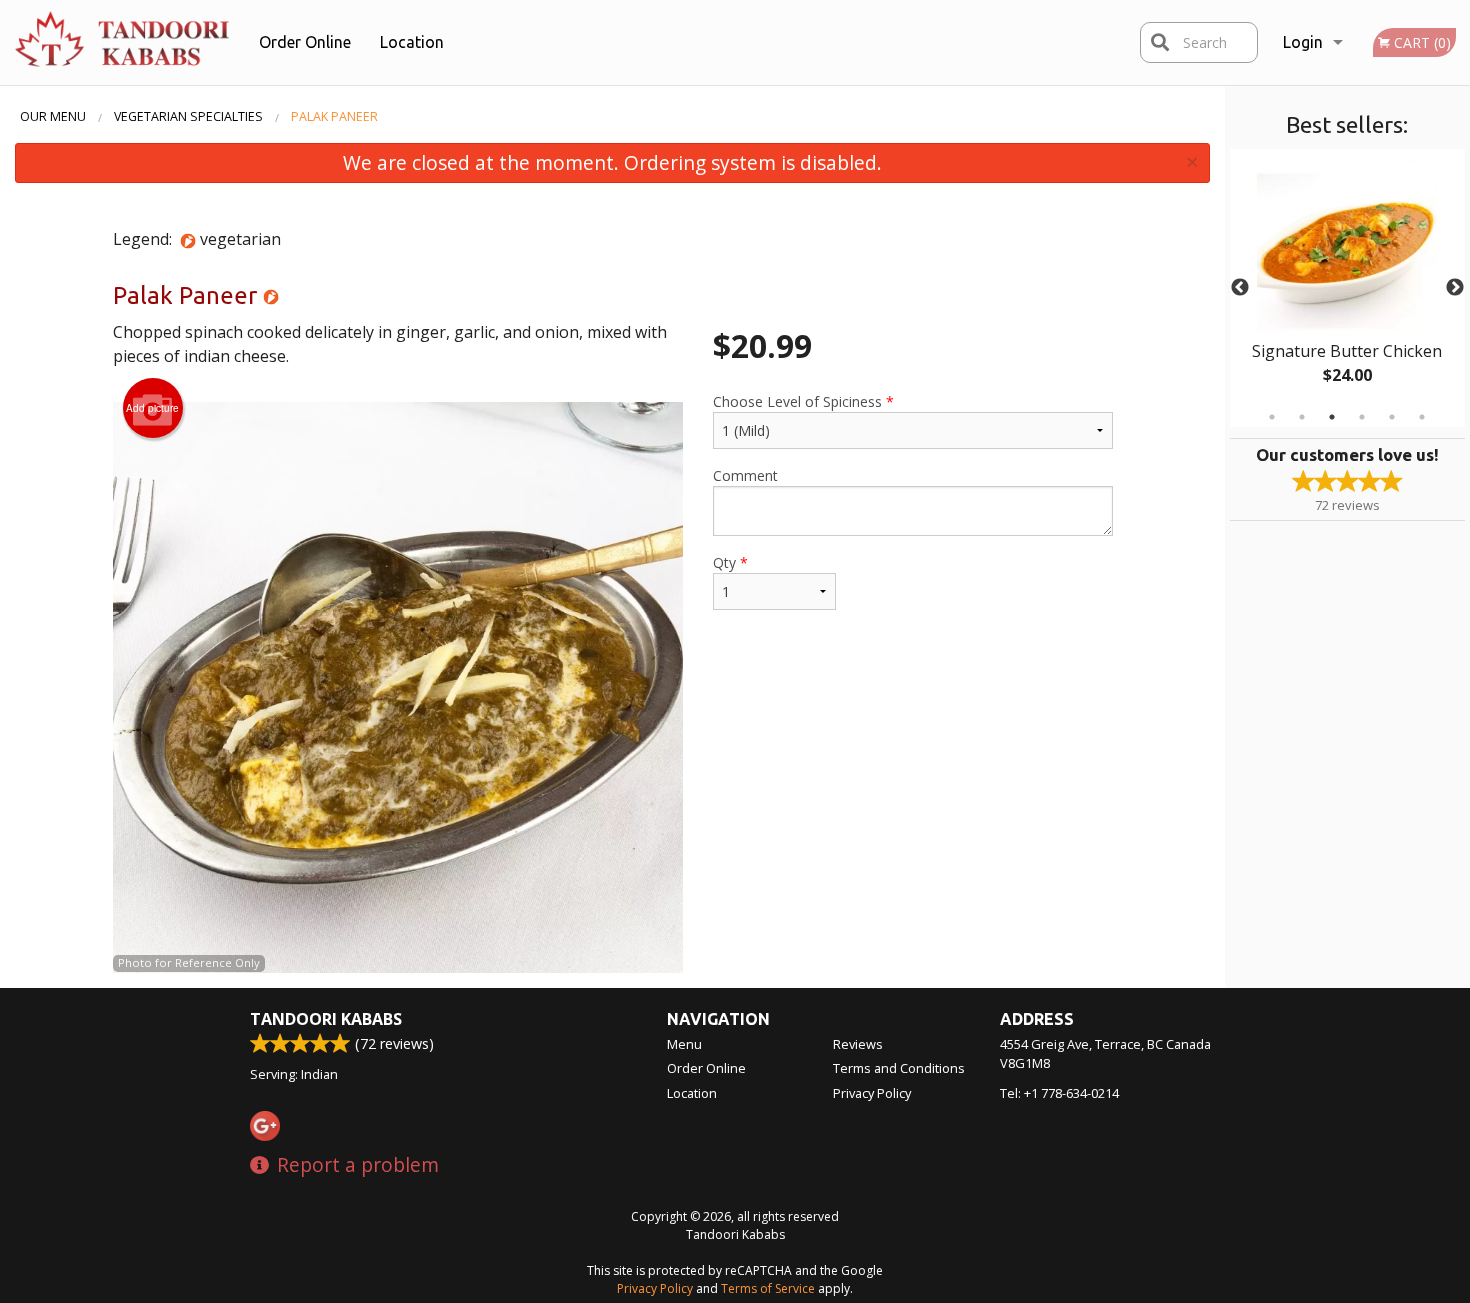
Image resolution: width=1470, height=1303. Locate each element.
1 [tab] (1272, 417)
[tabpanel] (1347, 288)
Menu (684, 1044)
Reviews (858, 1044)
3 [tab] (1332, 417)
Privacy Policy (872, 1093)
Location (412, 42)
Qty (730, 562)
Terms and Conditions (899, 1068)
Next (1455, 288)
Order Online (305, 42)
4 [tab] (1362, 417)
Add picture (152, 408)
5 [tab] (1392, 417)
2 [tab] (1302, 417)
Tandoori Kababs (326, 1019)
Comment (745, 475)
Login (1303, 42)
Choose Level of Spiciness (803, 401)
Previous (1240, 288)
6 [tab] (1422, 417)
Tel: (1059, 1093)
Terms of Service (768, 1288)
